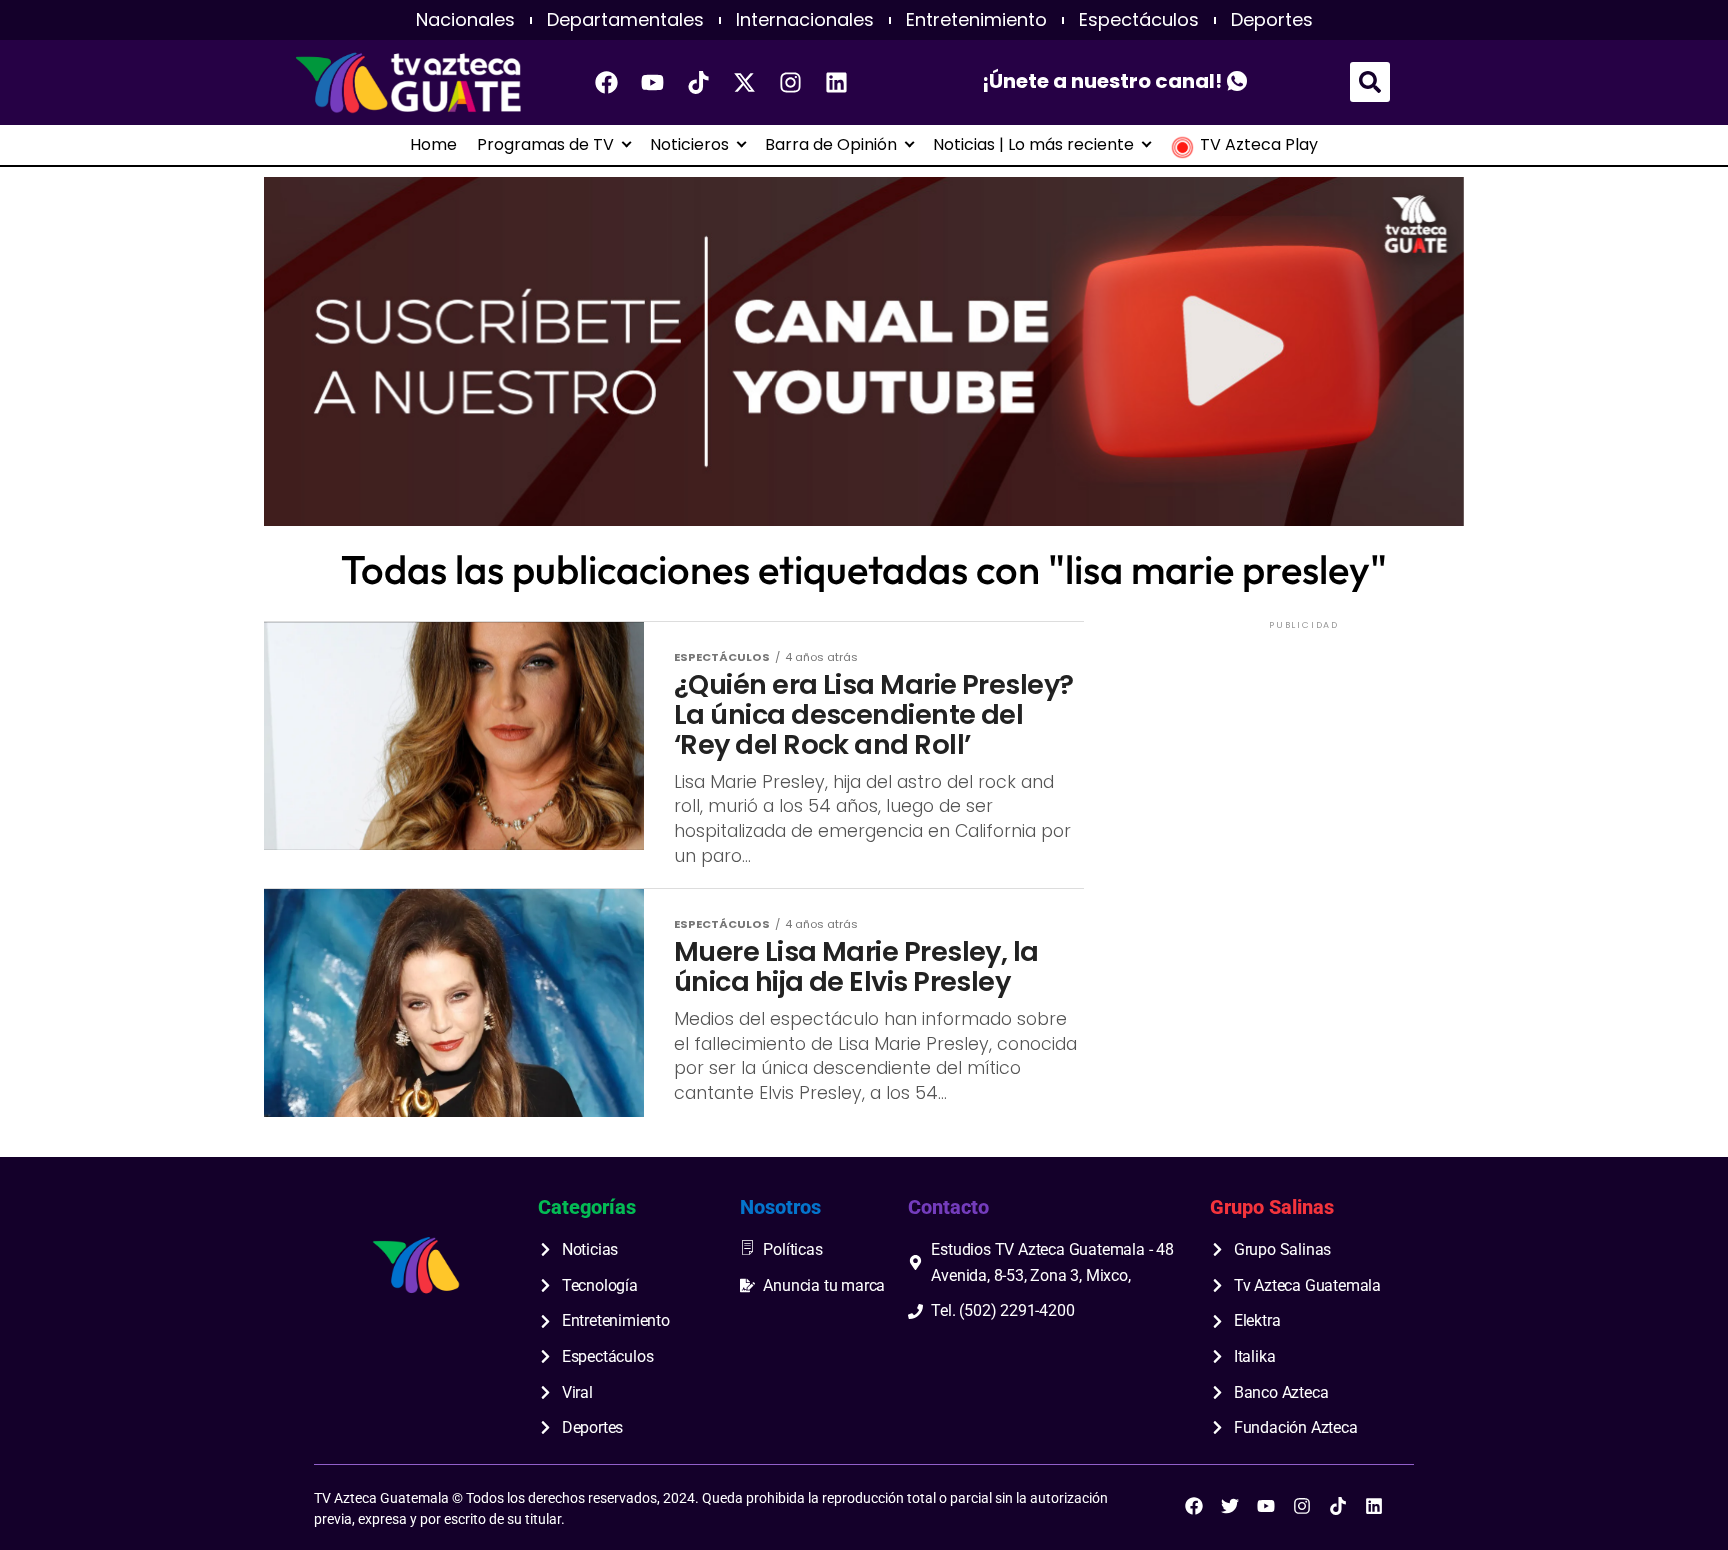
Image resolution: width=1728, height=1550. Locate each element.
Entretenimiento (976, 20)
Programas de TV (545, 145)
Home (433, 145)
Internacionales (805, 20)
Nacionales (465, 20)
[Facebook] (607, 82)
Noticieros (689, 145)
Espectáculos (1139, 20)
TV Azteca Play (1259, 145)
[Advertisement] (1304, 759)
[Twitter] (1230, 1506)
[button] (1370, 82)
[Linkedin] (837, 82)
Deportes (1272, 20)
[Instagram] (791, 82)
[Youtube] (653, 82)
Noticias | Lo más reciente (1033, 145)
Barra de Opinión (831, 145)
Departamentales (625, 20)
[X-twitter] (745, 82)
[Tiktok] (699, 82)
